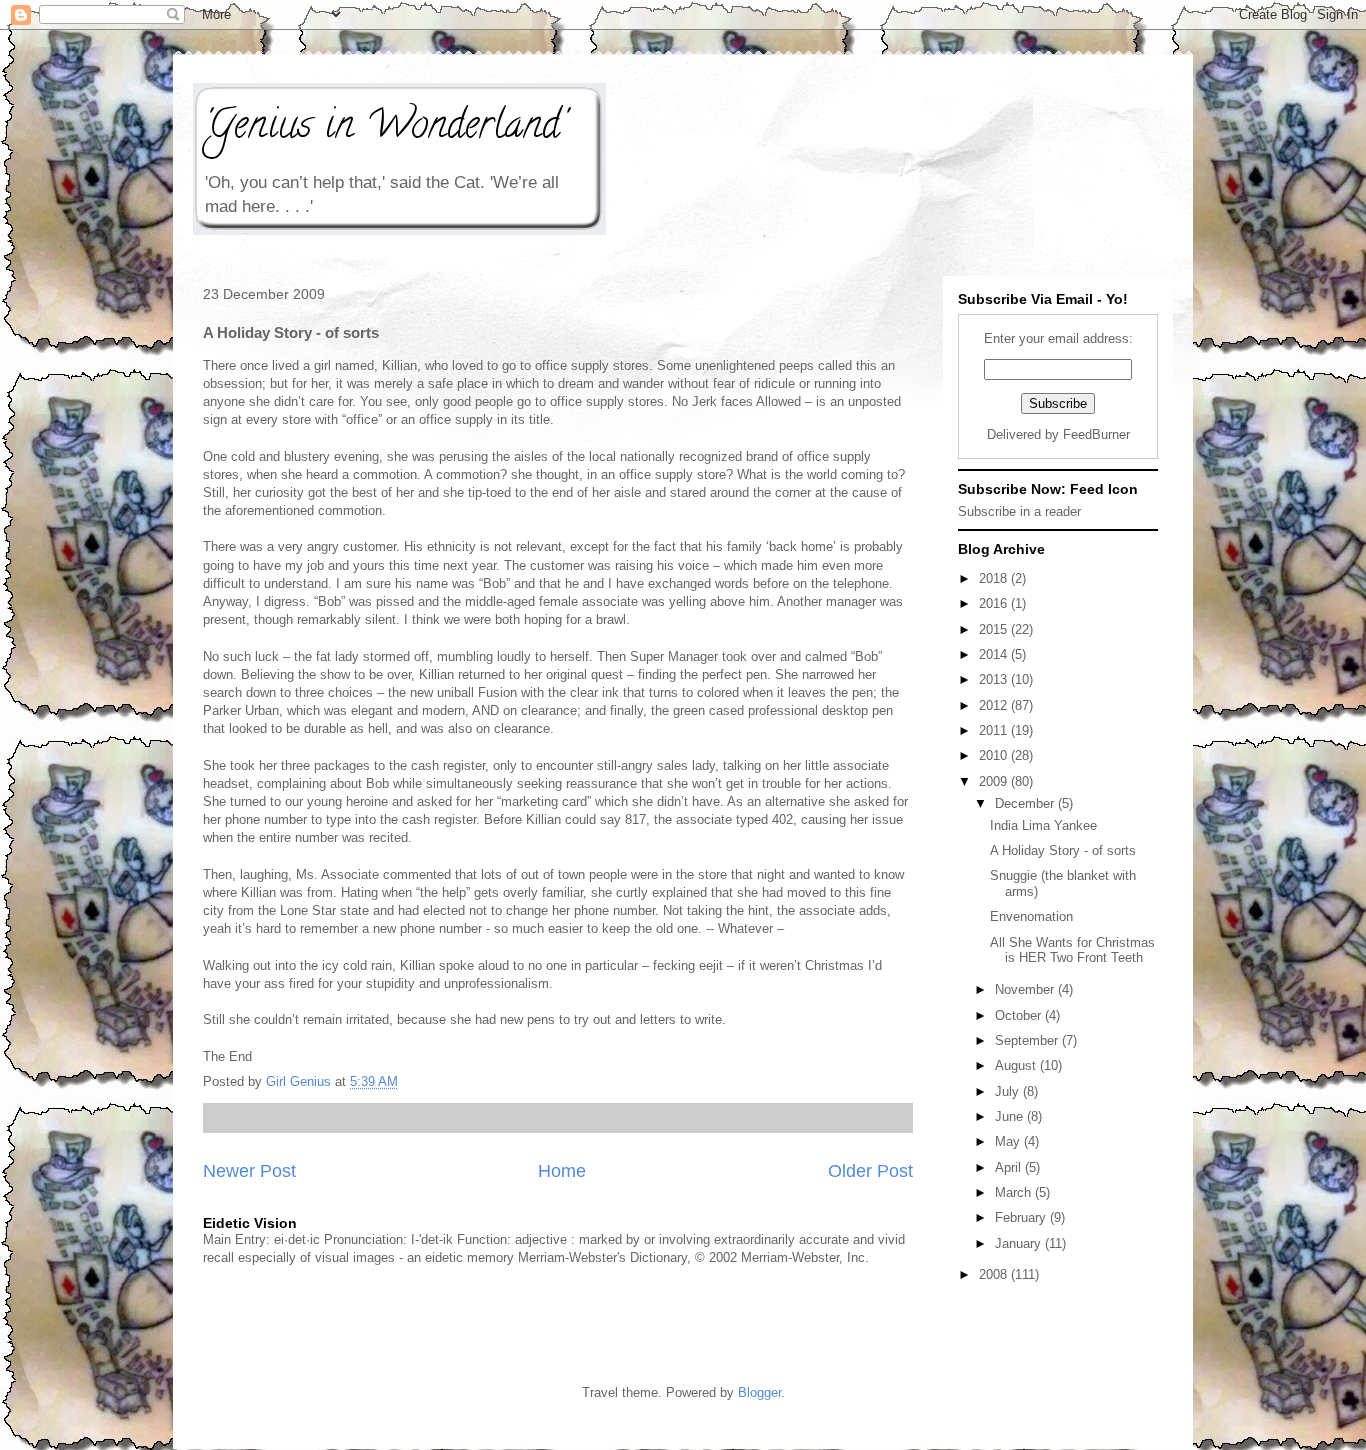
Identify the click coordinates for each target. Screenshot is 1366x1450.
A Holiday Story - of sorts (1063, 850)
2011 (995, 730)
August (1017, 1065)
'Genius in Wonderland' (384, 128)
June (1011, 1116)
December (1026, 803)
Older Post (870, 1171)
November (1026, 989)
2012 (995, 705)
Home (562, 1171)
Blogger (759, 1392)
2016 (995, 603)
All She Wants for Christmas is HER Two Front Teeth (1072, 950)
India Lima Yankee (1043, 825)
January (1020, 1243)
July (1009, 1091)
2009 (995, 781)
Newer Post (249, 1171)
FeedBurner (1096, 434)
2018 (995, 578)
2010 (995, 755)
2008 (995, 1274)
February (1022, 1217)
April (1010, 1167)
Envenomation (1031, 916)
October (1020, 1015)
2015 (995, 629)
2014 (995, 654)
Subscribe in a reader (1019, 511)
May (1009, 1141)
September (1028, 1040)
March (1015, 1192)
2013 (995, 679)
